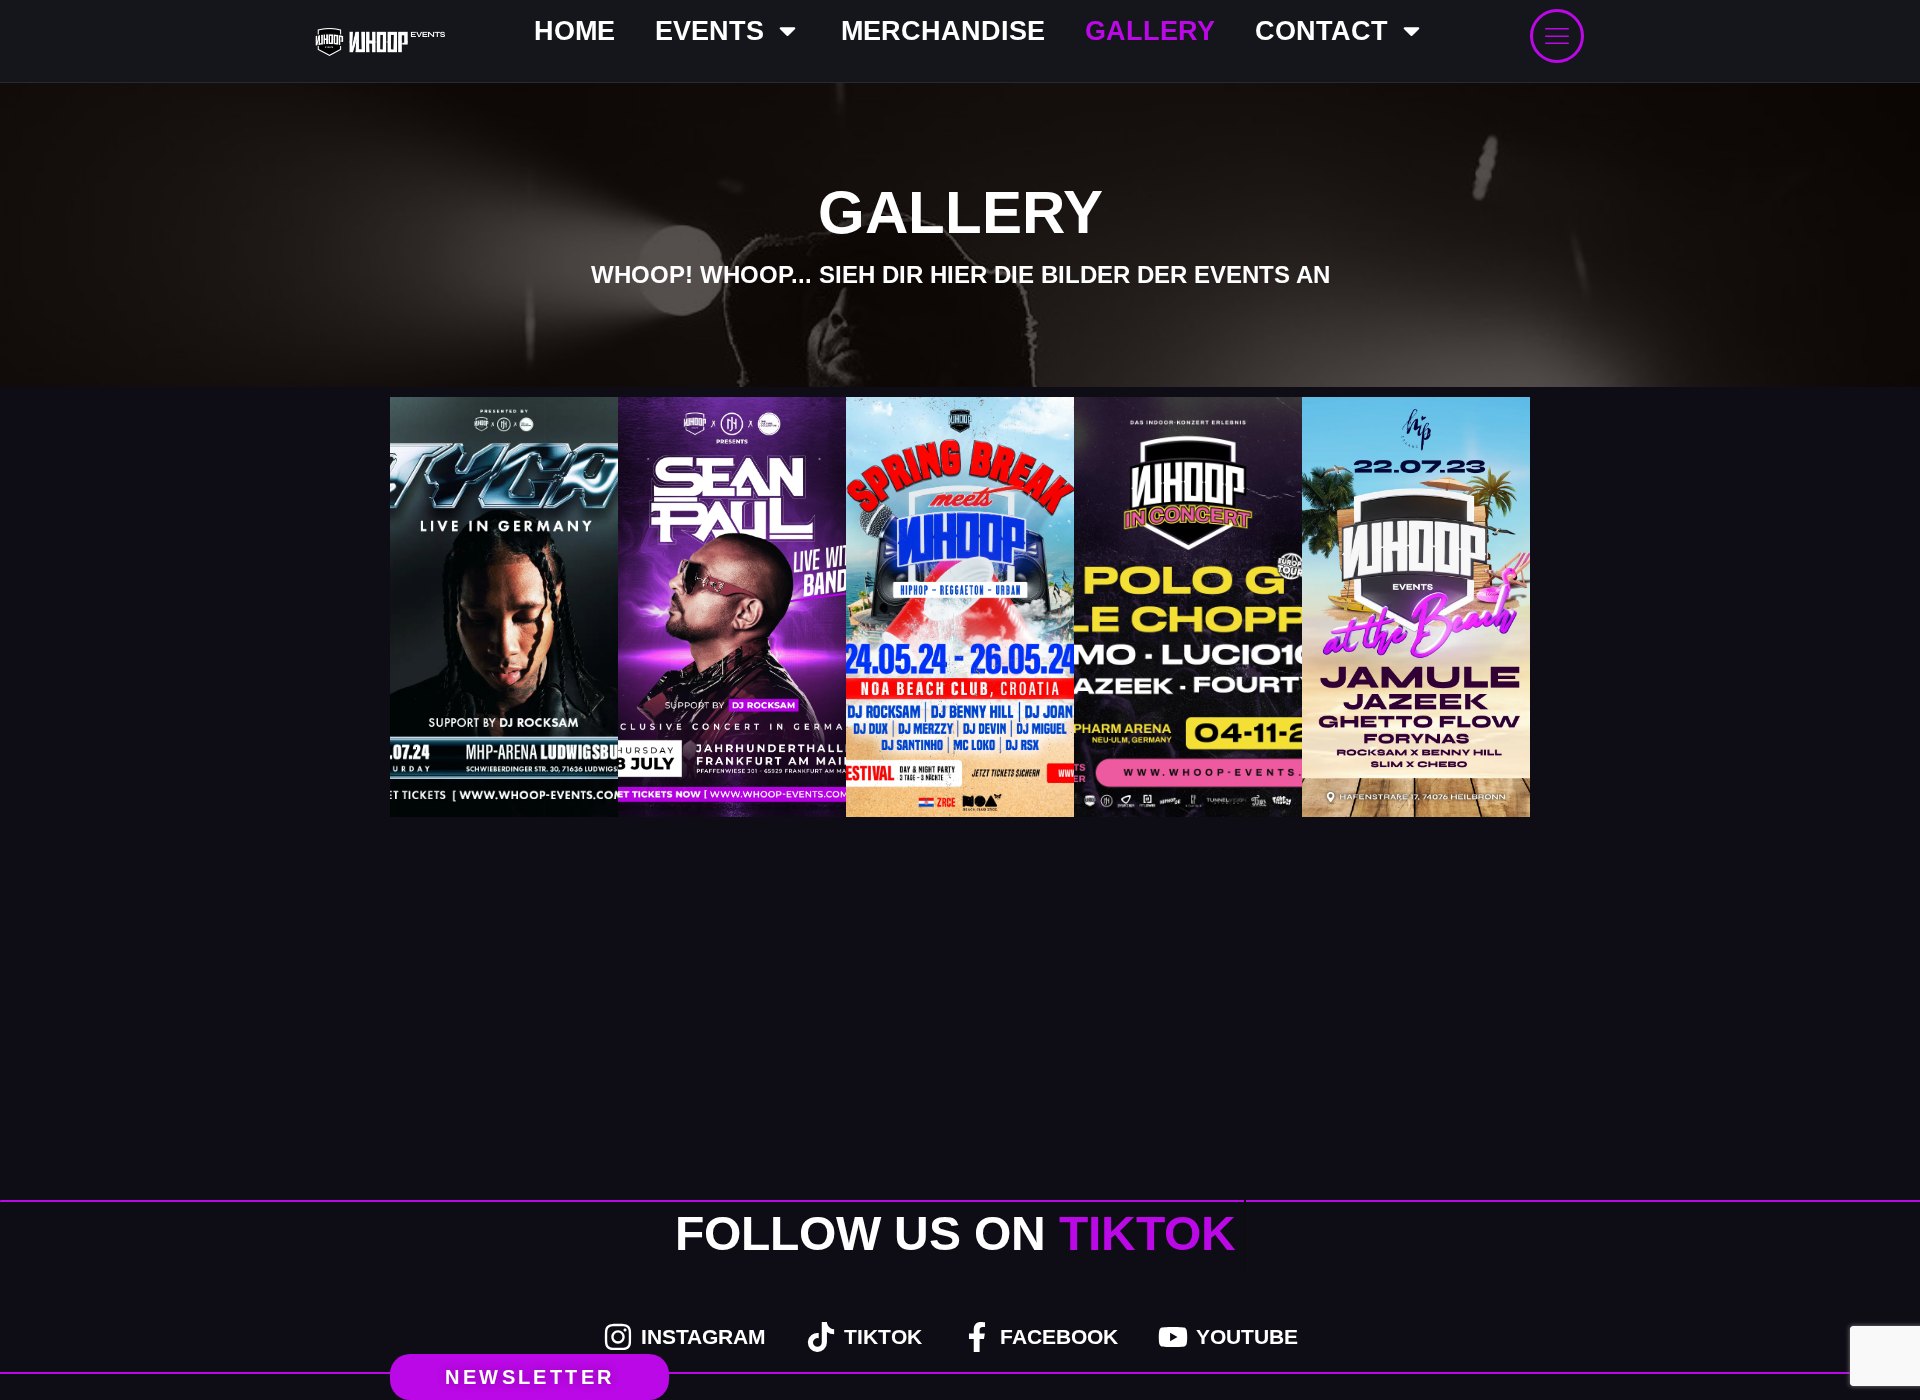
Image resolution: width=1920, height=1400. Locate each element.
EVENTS (709, 31)
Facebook (1059, 1336)
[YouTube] (1173, 1337)
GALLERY (1150, 31)
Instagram (703, 1336)
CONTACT (1321, 31)
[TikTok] (821, 1337)
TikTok (883, 1336)
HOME (574, 31)
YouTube (1247, 1336)
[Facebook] (977, 1337)
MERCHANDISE (943, 31)
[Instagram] (618, 1337)
